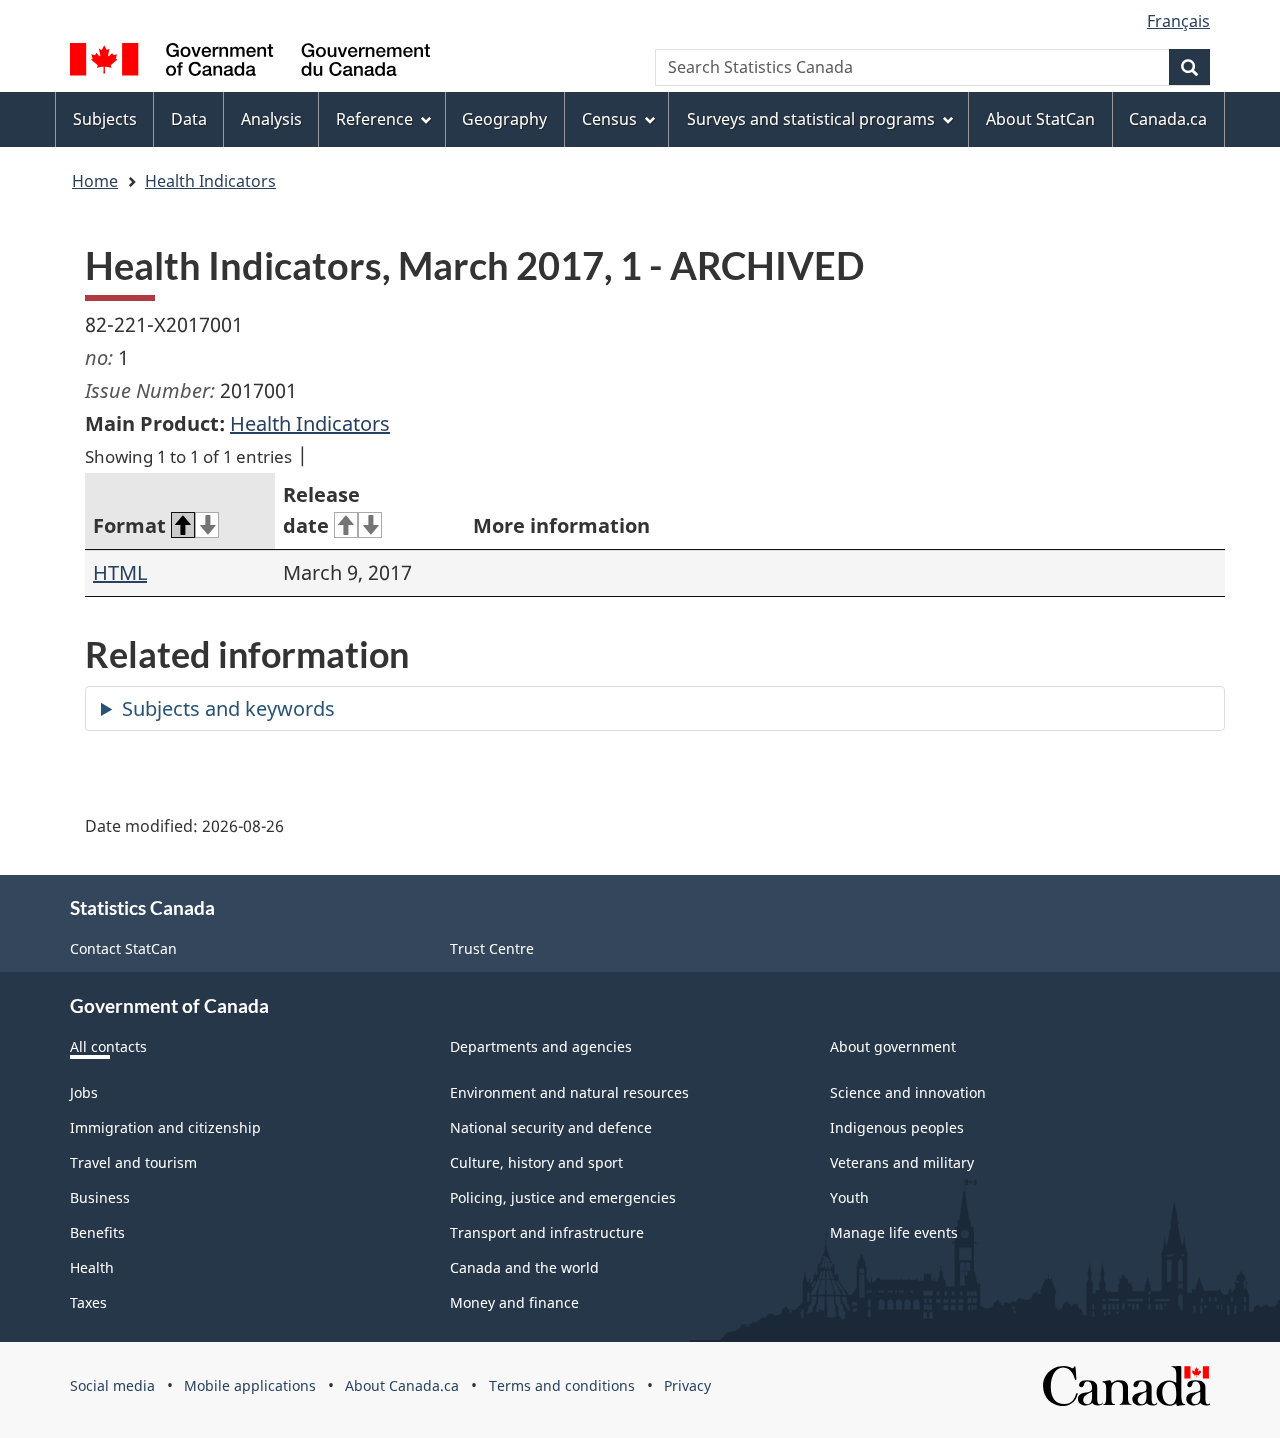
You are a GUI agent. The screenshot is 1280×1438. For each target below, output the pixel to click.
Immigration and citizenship (165, 1127)
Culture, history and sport (536, 1162)
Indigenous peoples (897, 1127)
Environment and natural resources (569, 1092)
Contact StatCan (123, 948)
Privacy (687, 1385)
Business (100, 1197)
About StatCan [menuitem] (1040, 119)
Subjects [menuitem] (105, 119)
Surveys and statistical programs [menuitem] (811, 119)
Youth (849, 1197)
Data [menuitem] (189, 119)
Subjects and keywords (228, 708)
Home (95, 181)
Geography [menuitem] (504, 119)
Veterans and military (902, 1162)
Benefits (97, 1232)
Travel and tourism (133, 1162)
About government (893, 1046)
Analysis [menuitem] (271, 119)
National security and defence (551, 1127)
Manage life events (894, 1232)
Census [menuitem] (609, 119)
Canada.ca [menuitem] (1168, 119)
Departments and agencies (541, 1046)
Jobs (84, 1092)
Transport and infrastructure (547, 1232)
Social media (112, 1385)
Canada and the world (524, 1267)
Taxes (88, 1302)
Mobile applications (250, 1385)
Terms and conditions (562, 1385)
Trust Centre (492, 948)
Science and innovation (908, 1092)
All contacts (108, 1046)
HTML (120, 572)
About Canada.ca (402, 1385)
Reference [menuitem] (374, 119)
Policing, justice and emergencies (563, 1197)
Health (92, 1267)
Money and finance (514, 1302)
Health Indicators (210, 181)
